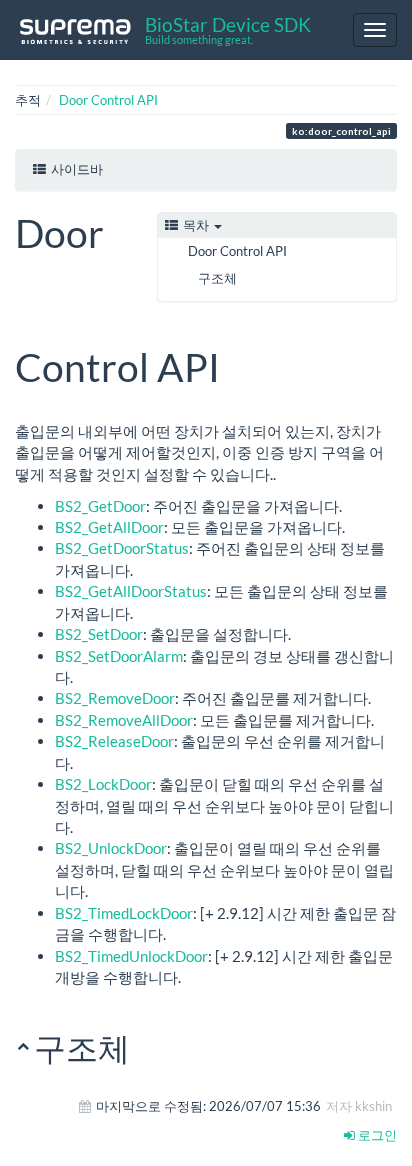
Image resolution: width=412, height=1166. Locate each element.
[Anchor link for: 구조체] (146, 1046)
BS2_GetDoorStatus (122, 548)
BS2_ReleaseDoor (114, 741)
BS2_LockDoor (103, 784)
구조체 (217, 278)
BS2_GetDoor (100, 506)
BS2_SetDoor (99, 634)
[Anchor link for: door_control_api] (239, 364)
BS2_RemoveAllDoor (124, 720)
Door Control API (108, 100)
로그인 (376, 1135)
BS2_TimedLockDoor (124, 913)
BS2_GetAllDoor (109, 527)
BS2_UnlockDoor (111, 848)
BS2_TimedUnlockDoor (131, 956)
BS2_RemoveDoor (115, 698)
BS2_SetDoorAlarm (119, 656)
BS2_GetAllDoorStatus (131, 591)
